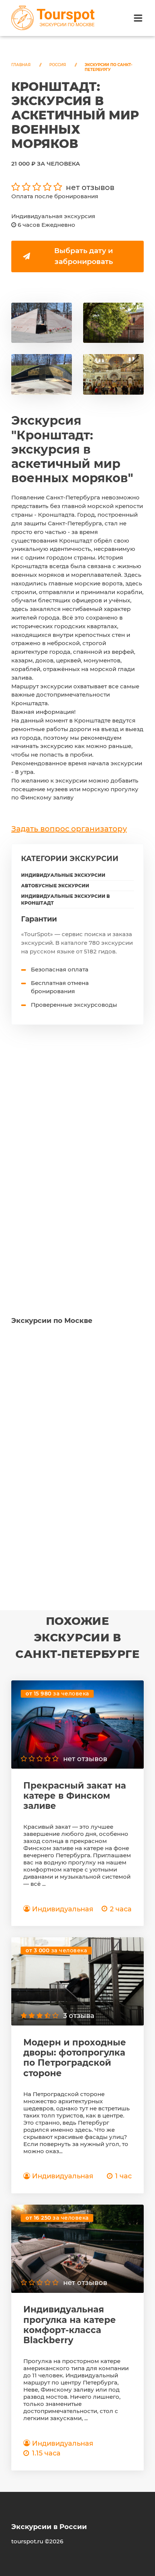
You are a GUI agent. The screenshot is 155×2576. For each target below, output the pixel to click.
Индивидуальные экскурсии (63, 875)
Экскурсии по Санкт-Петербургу (109, 67)
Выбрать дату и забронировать (84, 256)
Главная (21, 65)
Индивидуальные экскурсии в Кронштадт (65, 900)
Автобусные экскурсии (55, 886)
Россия (58, 65)
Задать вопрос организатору (69, 829)
